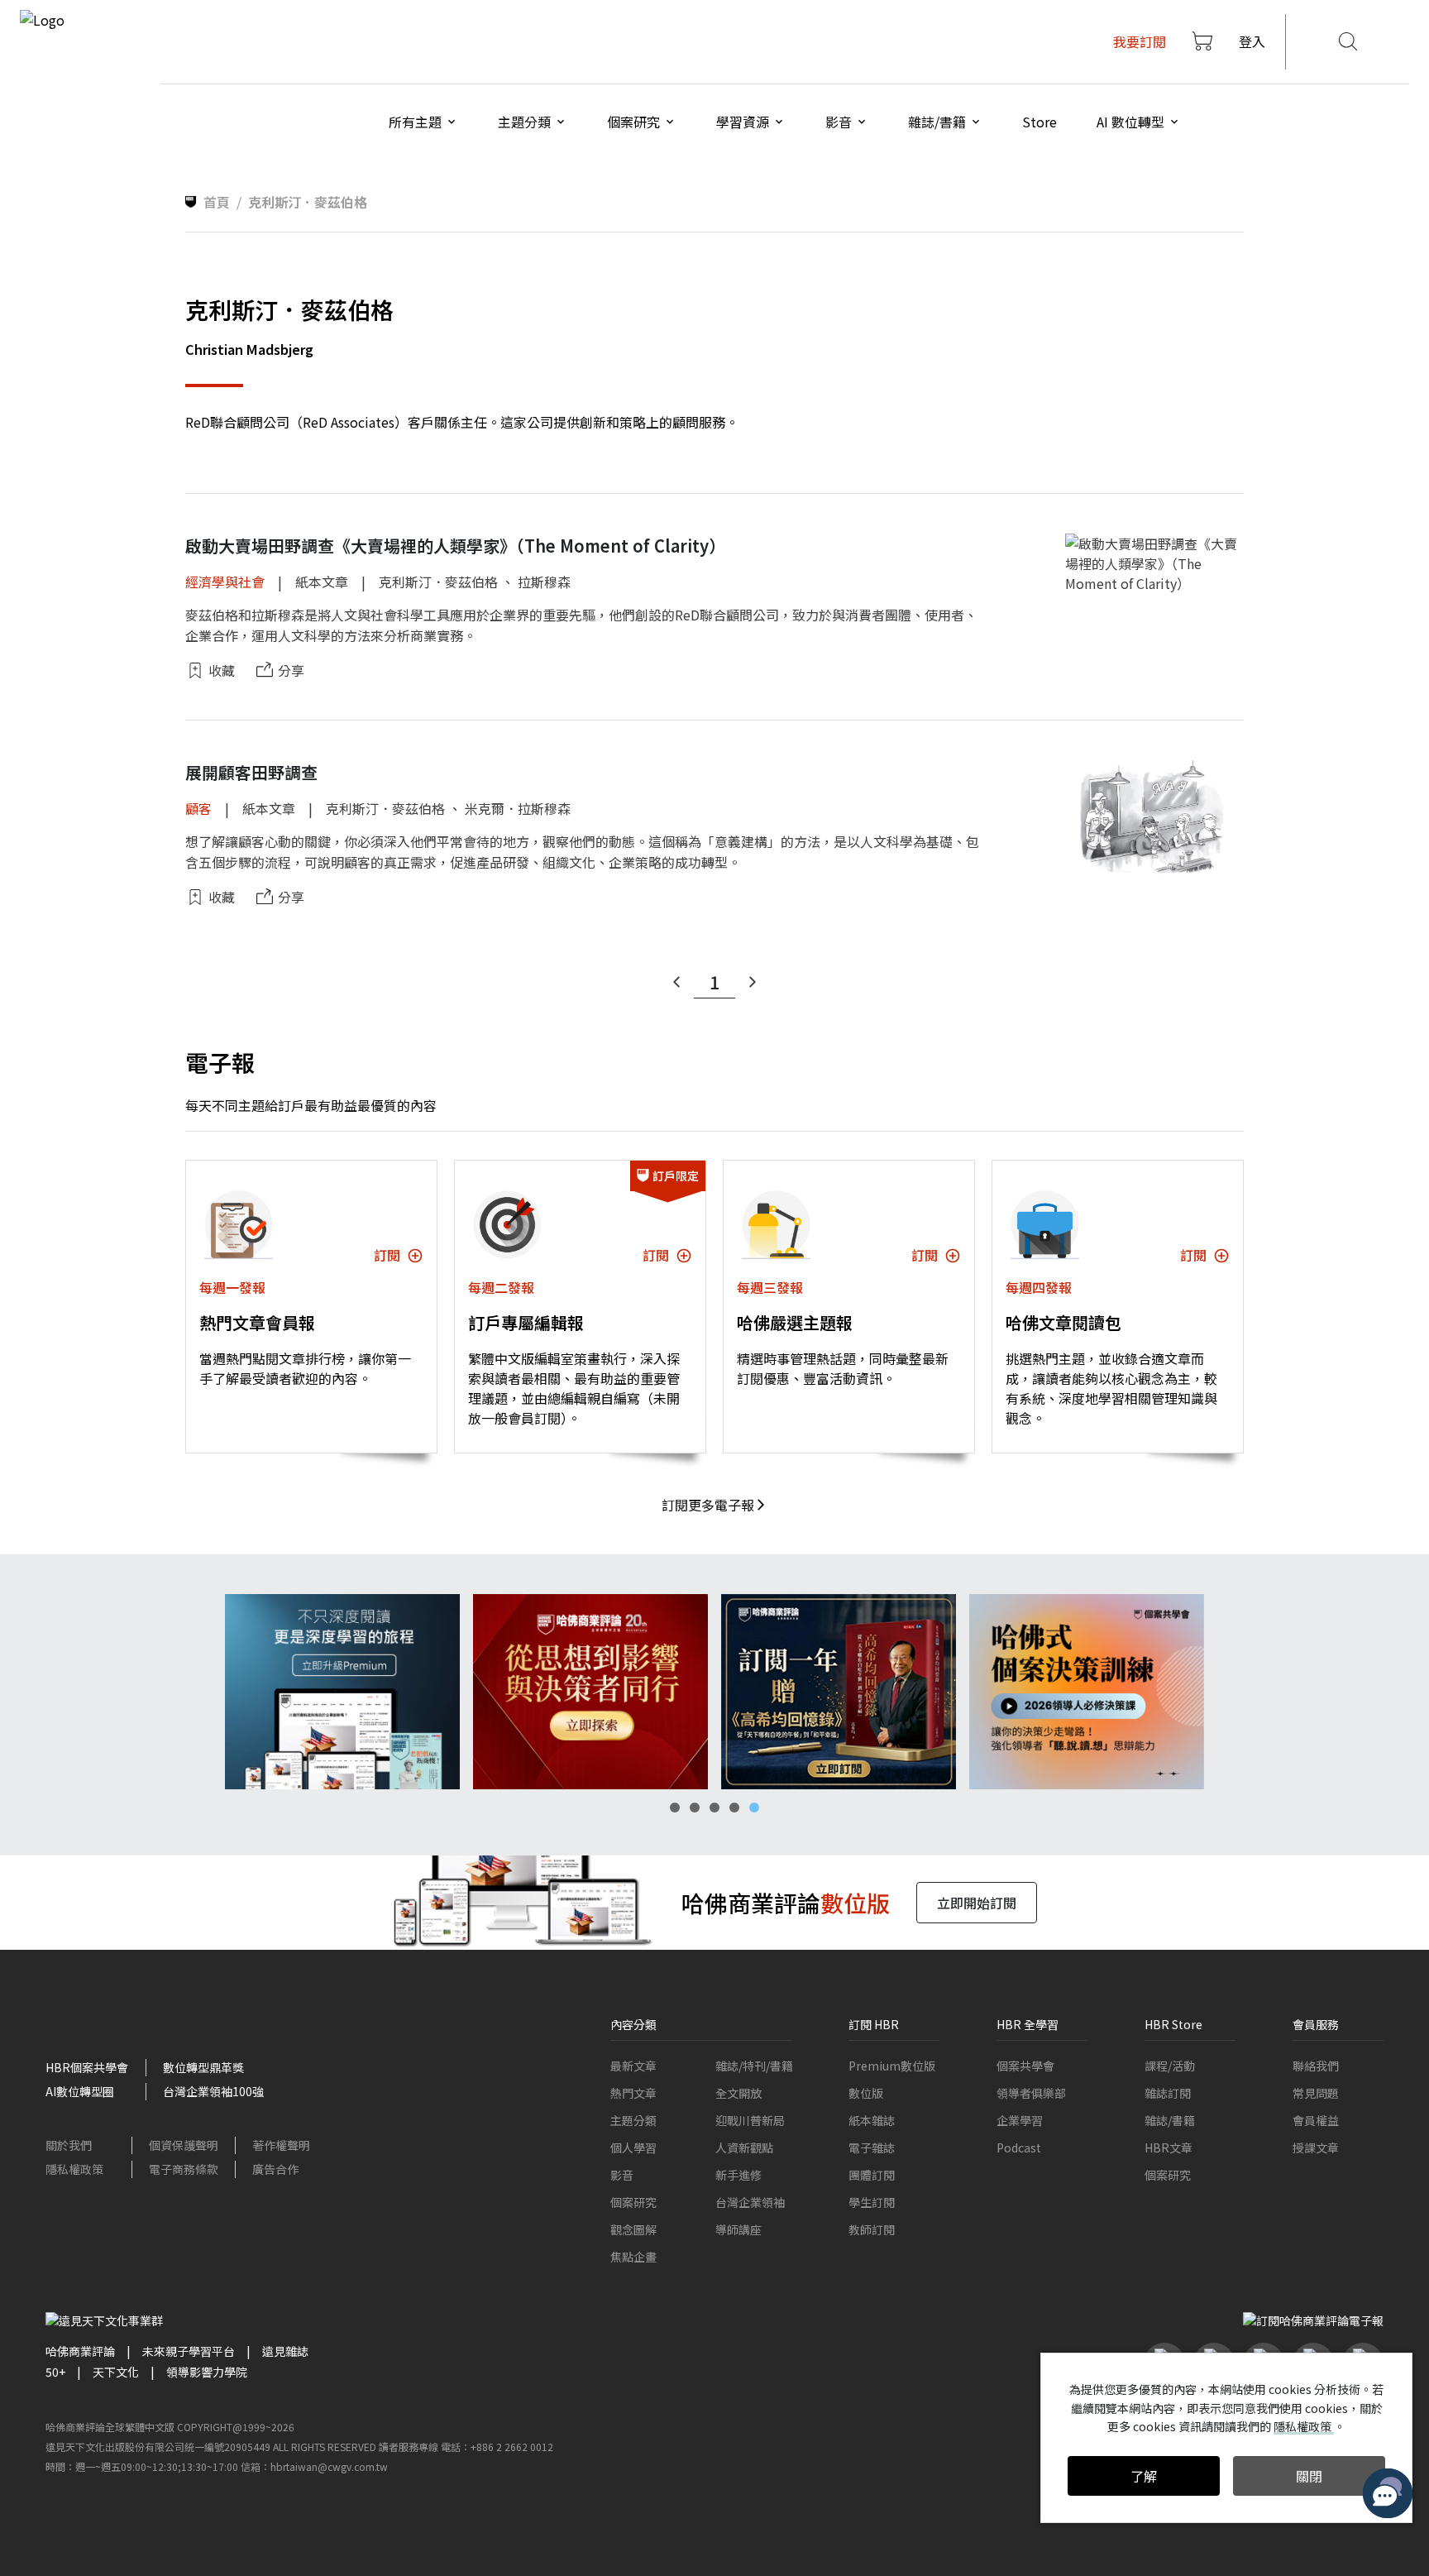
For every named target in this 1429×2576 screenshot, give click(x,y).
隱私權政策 (74, 2169)
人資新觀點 (744, 2147)
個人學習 (633, 2147)
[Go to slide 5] (754, 1808)
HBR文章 (1169, 2147)
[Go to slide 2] (695, 1808)
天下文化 (116, 2372)
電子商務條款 (184, 2169)
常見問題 (1316, 2093)
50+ (55, 2372)
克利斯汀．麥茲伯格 (438, 582)
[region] (714, 1692)
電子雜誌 (872, 2147)
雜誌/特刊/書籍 (754, 2066)
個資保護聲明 (184, 2145)
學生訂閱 (872, 2202)
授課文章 (1316, 2147)
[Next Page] (753, 982)
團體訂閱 (872, 2175)
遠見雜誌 (285, 2351)
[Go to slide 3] (714, 1808)
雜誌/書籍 (1170, 2120)
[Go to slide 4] (734, 1808)
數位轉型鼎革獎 (203, 2067)
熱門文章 (633, 2093)
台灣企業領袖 (750, 2202)
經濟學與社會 (225, 582)
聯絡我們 (1316, 2066)
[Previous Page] (676, 982)
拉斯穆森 (544, 582)
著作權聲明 (281, 2145)
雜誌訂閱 (1168, 2093)
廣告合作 (275, 2169)
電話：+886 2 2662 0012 (497, 2447)
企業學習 (1020, 2120)
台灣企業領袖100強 (213, 2091)
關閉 (1309, 2476)
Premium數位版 (892, 2066)
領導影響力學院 (207, 2372)
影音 (622, 2175)
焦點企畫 (633, 2257)
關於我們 (69, 2145)
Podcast (1019, 2147)
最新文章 (633, 2066)
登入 (1252, 41)
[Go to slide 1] (675, 1808)
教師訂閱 (872, 2229)
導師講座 (738, 2229)
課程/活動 (1170, 2066)
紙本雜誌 (872, 2120)
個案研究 (633, 2202)
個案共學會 (1025, 2066)
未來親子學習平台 (189, 2351)
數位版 (866, 2093)
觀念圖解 (633, 2229)
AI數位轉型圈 (80, 2091)
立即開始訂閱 (977, 1903)
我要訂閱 (1140, 41)
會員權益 (1316, 2120)
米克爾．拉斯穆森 (518, 808)
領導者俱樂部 (1031, 2093)
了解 (1144, 2476)
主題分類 (633, 2120)
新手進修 (738, 2175)
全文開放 (738, 2093)
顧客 (198, 808)
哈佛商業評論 (80, 2351)
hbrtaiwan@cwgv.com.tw (329, 2466)
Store (1039, 122)
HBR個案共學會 (87, 2067)
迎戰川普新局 (750, 2120)
